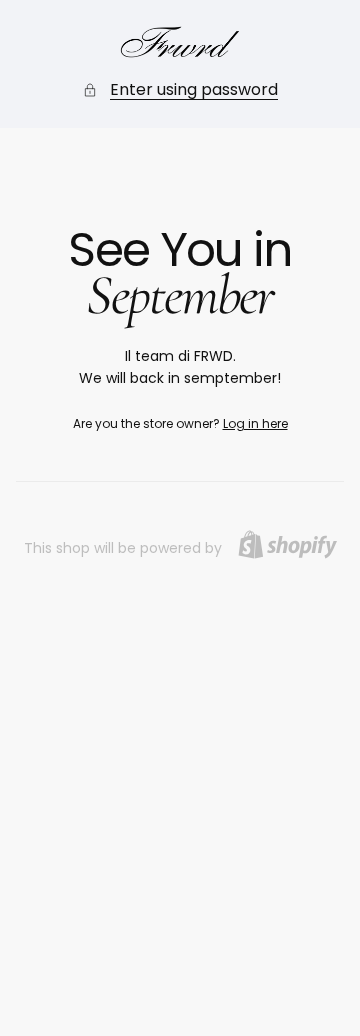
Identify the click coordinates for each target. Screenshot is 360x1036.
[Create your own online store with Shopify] (287, 544)
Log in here (255, 423)
